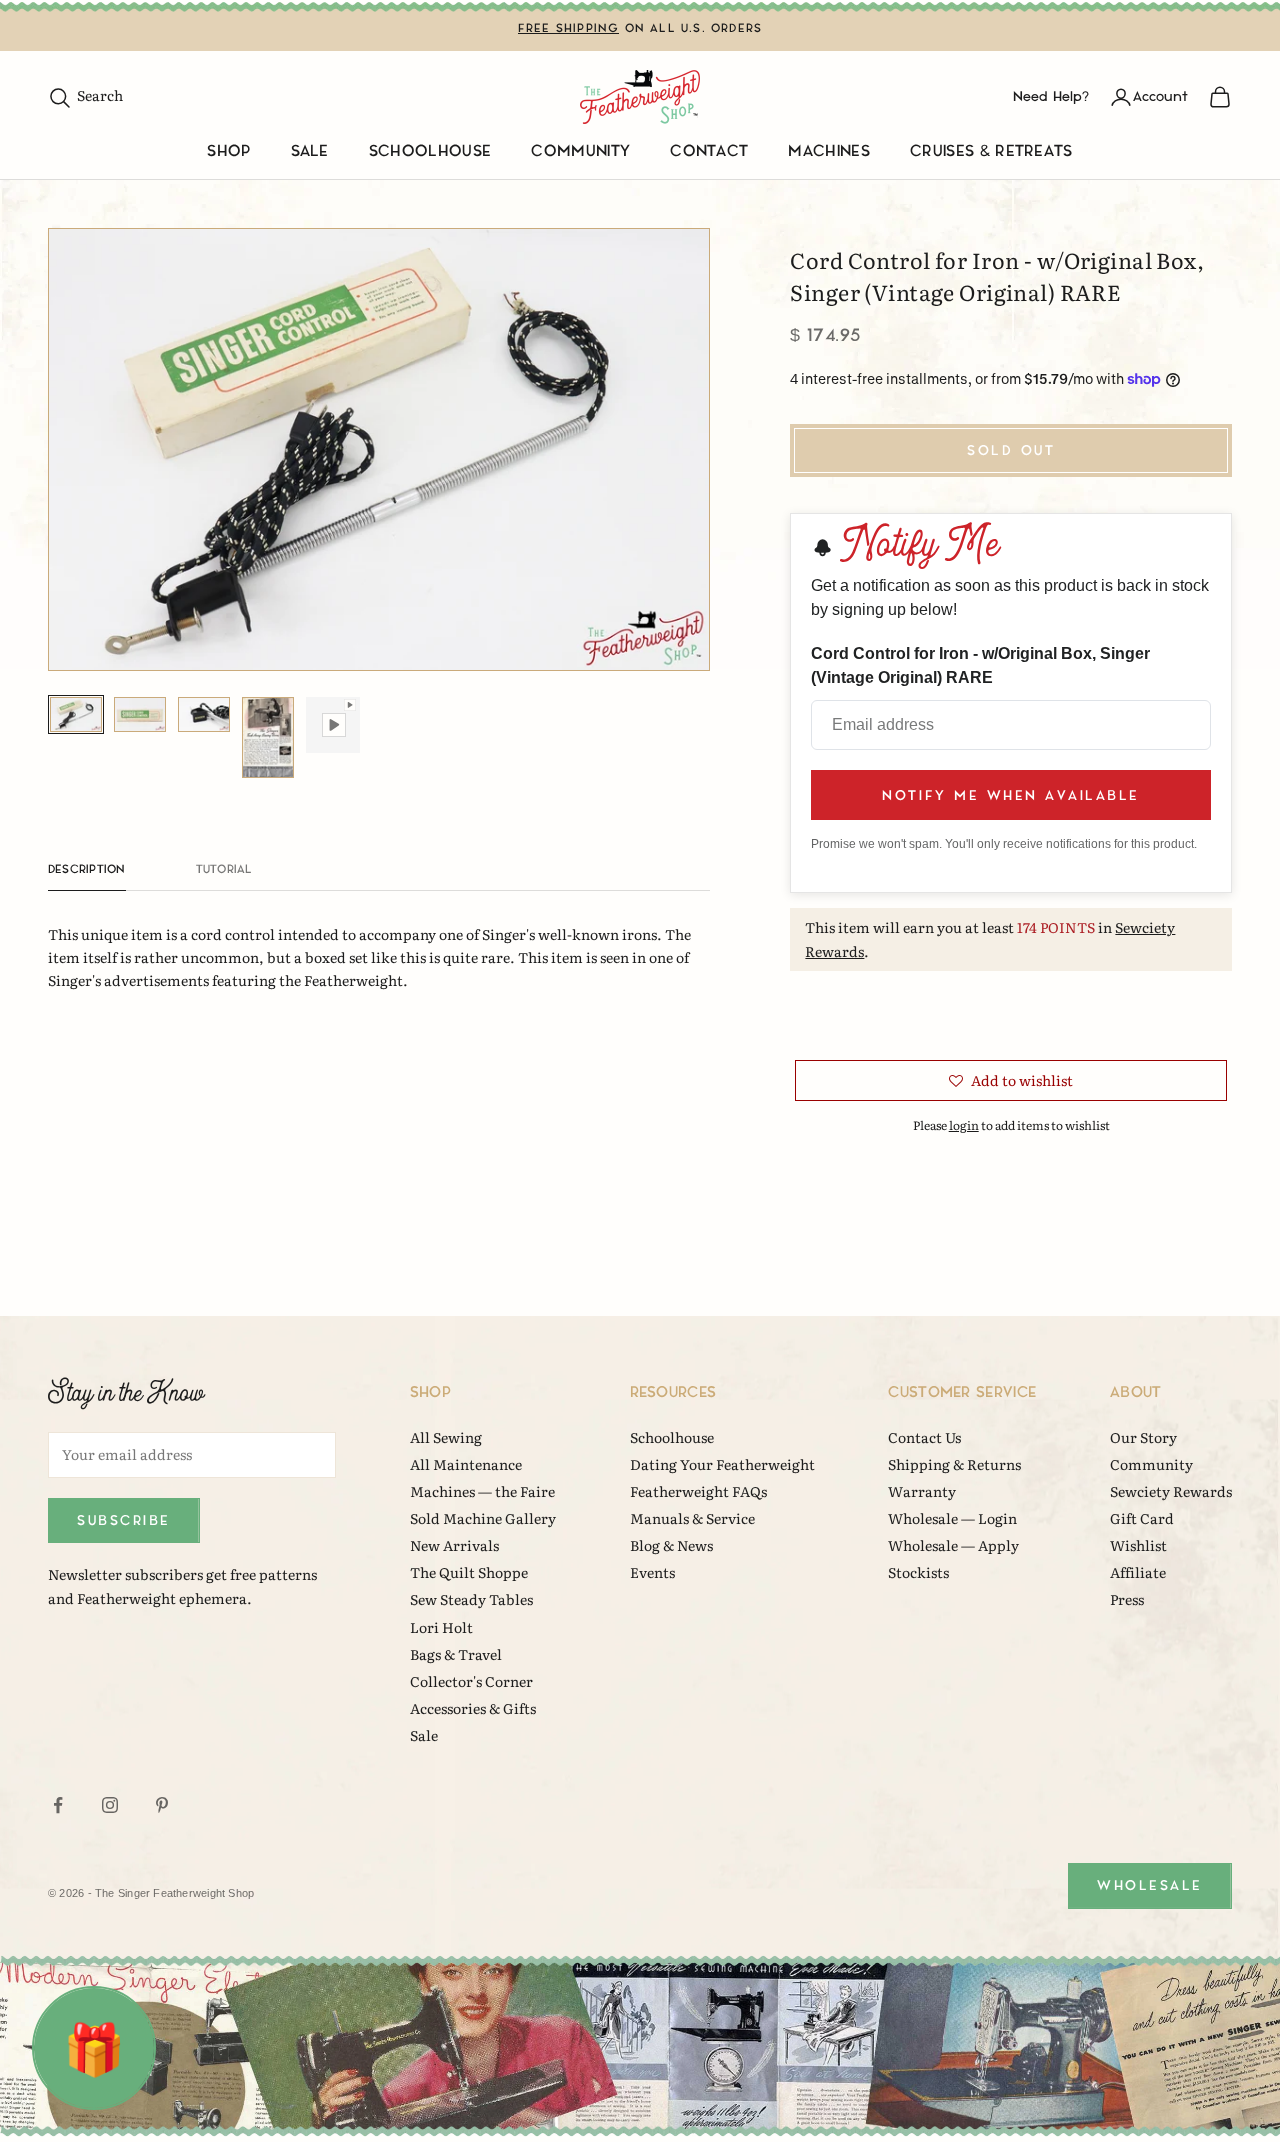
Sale (310, 151)
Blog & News (671, 1545)
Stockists (918, 1572)
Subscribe (124, 1520)
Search (85, 95)
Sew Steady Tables (471, 1599)
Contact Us (924, 1437)
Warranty (922, 1491)
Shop (228, 151)
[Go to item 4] (268, 737)
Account (1160, 96)
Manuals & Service (692, 1518)
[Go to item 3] (204, 714)
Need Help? (1051, 96)
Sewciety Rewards (1171, 1491)
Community (580, 151)
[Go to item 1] (76, 714)
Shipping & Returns (954, 1464)
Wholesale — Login (952, 1518)
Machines (829, 151)
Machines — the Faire (482, 1491)
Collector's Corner (471, 1681)
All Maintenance (466, 1464)
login (964, 1125)
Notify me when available (1010, 795)
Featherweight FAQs (698, 1491)
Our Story (1143, 1437)
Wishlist (1138, 1545)
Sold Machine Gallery (483, 1518)
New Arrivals (454, 1545)
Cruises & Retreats (991, 151)
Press (1127, 1599)
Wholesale (1150, 1885)
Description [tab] (87, 869)
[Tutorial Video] (332, 725)
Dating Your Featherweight (722, 1464)
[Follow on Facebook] (58, 1805)
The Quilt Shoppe (469, 1572)
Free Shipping (569, 28)
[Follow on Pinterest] (162, 1805)
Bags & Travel (456, 1654)
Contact (709, 151)
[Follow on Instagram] (110, 1805)
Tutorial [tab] (224, 869)
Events (652, 1572)
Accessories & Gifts (473, 1708)
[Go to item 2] (140, 714)
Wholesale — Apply (953, 1545)
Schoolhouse (430, 151)
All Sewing (446, 1437)
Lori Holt (441, 1627)
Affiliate (1138, 1572)
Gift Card (1142, 1518)
